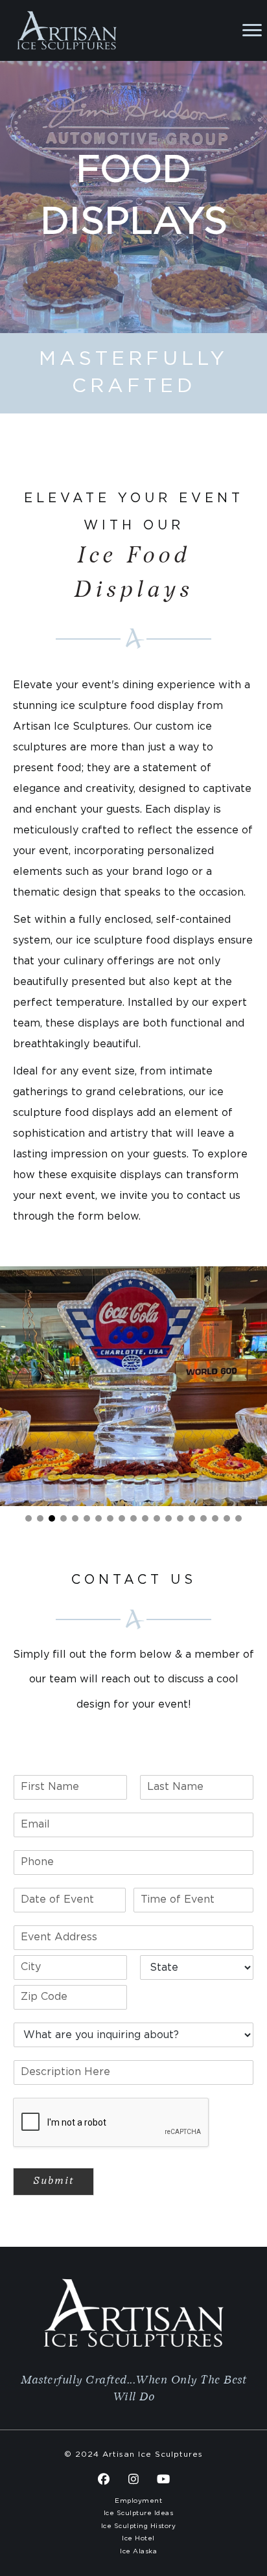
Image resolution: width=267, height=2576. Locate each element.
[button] (29, 1518)
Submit (53, 2181)
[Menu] (252, 30)
